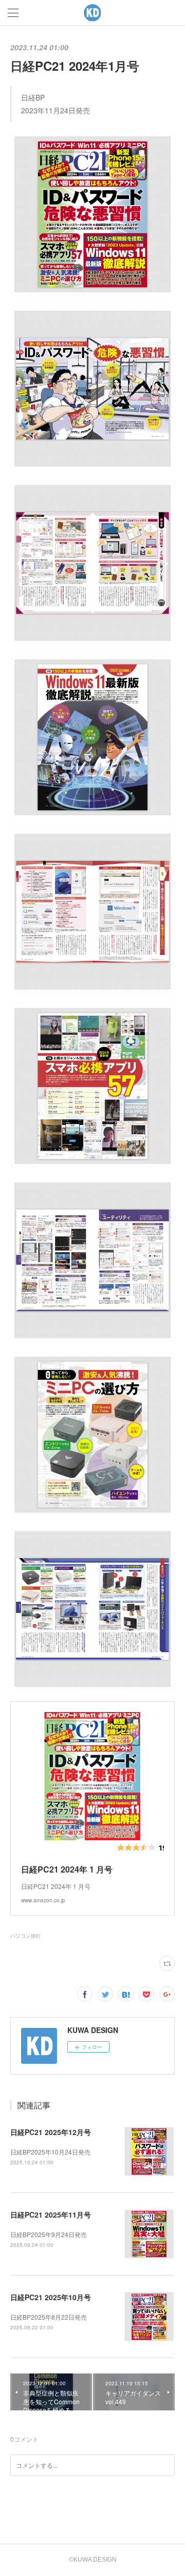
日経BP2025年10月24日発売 (50, 2152)
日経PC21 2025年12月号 (51, 2132)
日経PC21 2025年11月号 (51, 2215)
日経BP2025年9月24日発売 (49, 2234)
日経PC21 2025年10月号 (51, 2297)
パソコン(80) (25, 1936)
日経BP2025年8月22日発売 (49, 2317)
